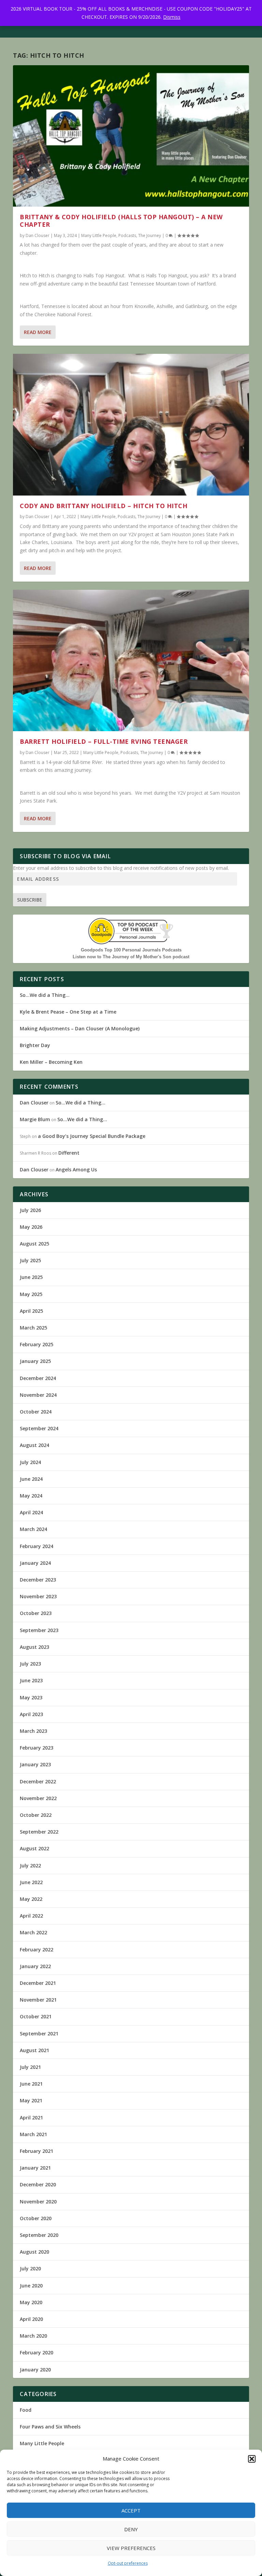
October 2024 (36, 1412)
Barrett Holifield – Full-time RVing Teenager (104, 741)
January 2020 (35, 2370)
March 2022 (33, 1932)
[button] (252, 2459)
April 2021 (31, 2118)
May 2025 (31, 1294)
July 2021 (30, 2067)
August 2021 (34, 2050)
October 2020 (36, 2218)
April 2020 (31, 2319)
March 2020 (33, 2336)
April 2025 (31, 1311)
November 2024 (38, 1395)
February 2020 (37, 2352)
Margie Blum (35, 1119)
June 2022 (31, 1882)
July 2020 (30, 2268)
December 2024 (38, 1378)
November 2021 (38, 2000)
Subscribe (30, 900)
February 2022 (37, 1950)
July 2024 (30, 1462)
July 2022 (30, 1865)
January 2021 (35, 2168)
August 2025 (34, 1244)
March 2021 (33, 2134)
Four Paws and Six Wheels (50, 2427)
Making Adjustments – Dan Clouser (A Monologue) (80, 1028)
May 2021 (31, 2100)
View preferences (131, 2548)
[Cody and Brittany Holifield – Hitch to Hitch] (131, 424)
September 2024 (39, 1428)
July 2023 (30, 1664)
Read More (38, 332)
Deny (131, 2529)
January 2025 (35, 1361)
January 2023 (35, 1764)
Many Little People (99, 235)
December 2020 (38, 2184)
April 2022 (31, 1916)
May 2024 (31, 1496)
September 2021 (39, 2034)
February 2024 (37, 1546)
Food (26, 2410)
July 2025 (30, 1260)
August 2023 (34, 1647)
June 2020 (31, 2286)
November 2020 (38, 2202)
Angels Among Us (76, 1169)
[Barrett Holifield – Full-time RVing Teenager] (131, 660)
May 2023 (31, 1697)
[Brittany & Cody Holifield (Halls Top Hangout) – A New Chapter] (131, 136)
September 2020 (39, 2235)
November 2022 (38, 1798)
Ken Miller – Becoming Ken (51, 1062)
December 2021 (38, 1983)
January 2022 (35, 1966)
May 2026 (31, 1227)
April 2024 (31, 1512)
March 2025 (33, 1328)
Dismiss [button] (172, 17)
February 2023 (37, 1748)
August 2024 (34, 1445)
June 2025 (31, 1277)
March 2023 (33, 1731)
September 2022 (39, 1832)
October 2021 (36, 2016)
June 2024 (31, 1479)
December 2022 (38, 1781)
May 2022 (31, 1899)
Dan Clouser (38, 235)
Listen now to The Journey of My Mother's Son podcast (131, 957)
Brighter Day (35, 1045)
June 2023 (31, 1680)
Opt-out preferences (128, 2563)
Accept (131, 2510)
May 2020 (31, 2302)
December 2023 (38, 1580)
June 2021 (31, 2084)
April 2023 (31, 1714)
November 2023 (38, 1596)
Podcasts (127, 235)
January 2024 (35, 1563)
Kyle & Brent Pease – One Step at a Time (68, 1012)
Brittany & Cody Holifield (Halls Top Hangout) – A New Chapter (121, 221)
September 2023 (39, 1630)
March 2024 (33, 1529)
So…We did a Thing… (45, 995)
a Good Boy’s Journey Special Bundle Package (92, 1136)
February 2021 (37, 2151)
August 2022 (34, 1848)
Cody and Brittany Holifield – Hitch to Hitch (104, 506)
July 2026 (30, 1210)
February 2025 (37, 1344)
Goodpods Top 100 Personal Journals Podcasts (131, 950)
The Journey (150, 235)
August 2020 (34, 2252)
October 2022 (36, 1815)
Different (69, 1153)
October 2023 (36, 1613)
